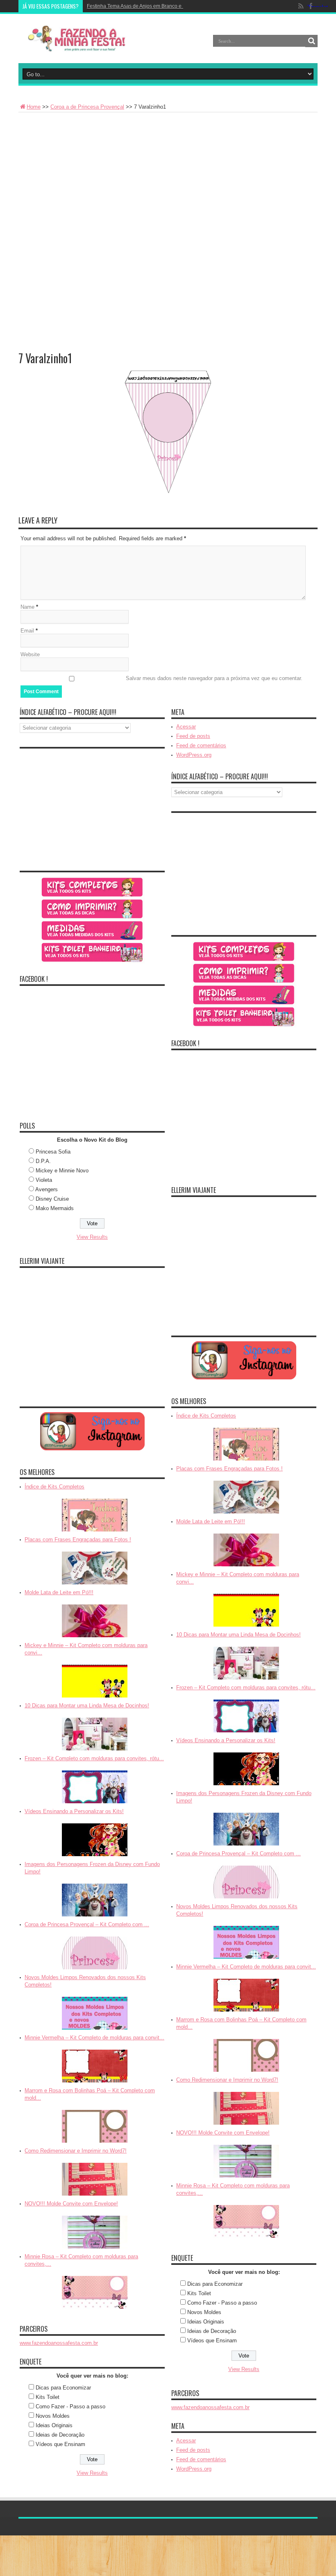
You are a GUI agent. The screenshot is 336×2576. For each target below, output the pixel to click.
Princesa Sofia (53, 1152)
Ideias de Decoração (60, 2435)
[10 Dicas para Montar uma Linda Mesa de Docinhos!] (95, 1734)
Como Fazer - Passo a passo (70, 2406)
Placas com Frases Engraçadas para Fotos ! (78, 1539)
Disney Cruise (52, 1199)
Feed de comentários (201, 745)
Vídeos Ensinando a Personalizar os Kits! (74, 1811)
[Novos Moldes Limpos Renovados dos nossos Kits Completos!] (95, 2013)
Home (34, 107)
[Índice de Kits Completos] (95, 1515)
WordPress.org (194, 755)
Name (27, 607)
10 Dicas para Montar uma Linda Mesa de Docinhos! (87, 1706)
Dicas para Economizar (63, 2388)
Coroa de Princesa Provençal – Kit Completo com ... (87, 1924)
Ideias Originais (54, 2425)
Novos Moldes (53, 2416)
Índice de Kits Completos (54, 1487)
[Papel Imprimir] (92, 909)
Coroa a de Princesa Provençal (87, 107)
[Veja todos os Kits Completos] (92, 887)
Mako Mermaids (55, 1208)
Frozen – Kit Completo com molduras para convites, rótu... (94, 1758)
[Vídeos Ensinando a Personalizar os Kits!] (95, 1840)
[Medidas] (92, 931)
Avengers (47, 1189)
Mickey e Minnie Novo (62, 1171)
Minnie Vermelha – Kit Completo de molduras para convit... (94, 2038)
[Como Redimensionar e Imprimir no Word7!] (95, 2179)
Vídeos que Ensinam (60, 2444)
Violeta (44, 1180)
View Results (92, 1237)
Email (27, 631)
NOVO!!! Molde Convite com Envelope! (71, 2204)
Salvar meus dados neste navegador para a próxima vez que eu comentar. (214, 678)
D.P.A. (43, 1161)
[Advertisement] (168, 174)
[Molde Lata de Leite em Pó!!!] (95, 1621)
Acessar (186, 727)
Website (30, 654)
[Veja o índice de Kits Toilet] (92, 952)
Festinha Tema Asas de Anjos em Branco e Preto (141, 6)
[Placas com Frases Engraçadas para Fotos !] (95, 1568)
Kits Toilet (48, 2397)
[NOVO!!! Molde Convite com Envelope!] (95, 2232)
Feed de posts (193, 736)
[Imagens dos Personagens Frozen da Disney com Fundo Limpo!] (95, 1900)
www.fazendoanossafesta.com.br (59, 2343)
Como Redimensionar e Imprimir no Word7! (76, 2151)
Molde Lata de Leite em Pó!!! (59, 1592)
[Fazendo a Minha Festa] (80, 39)
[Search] (311, 41)
